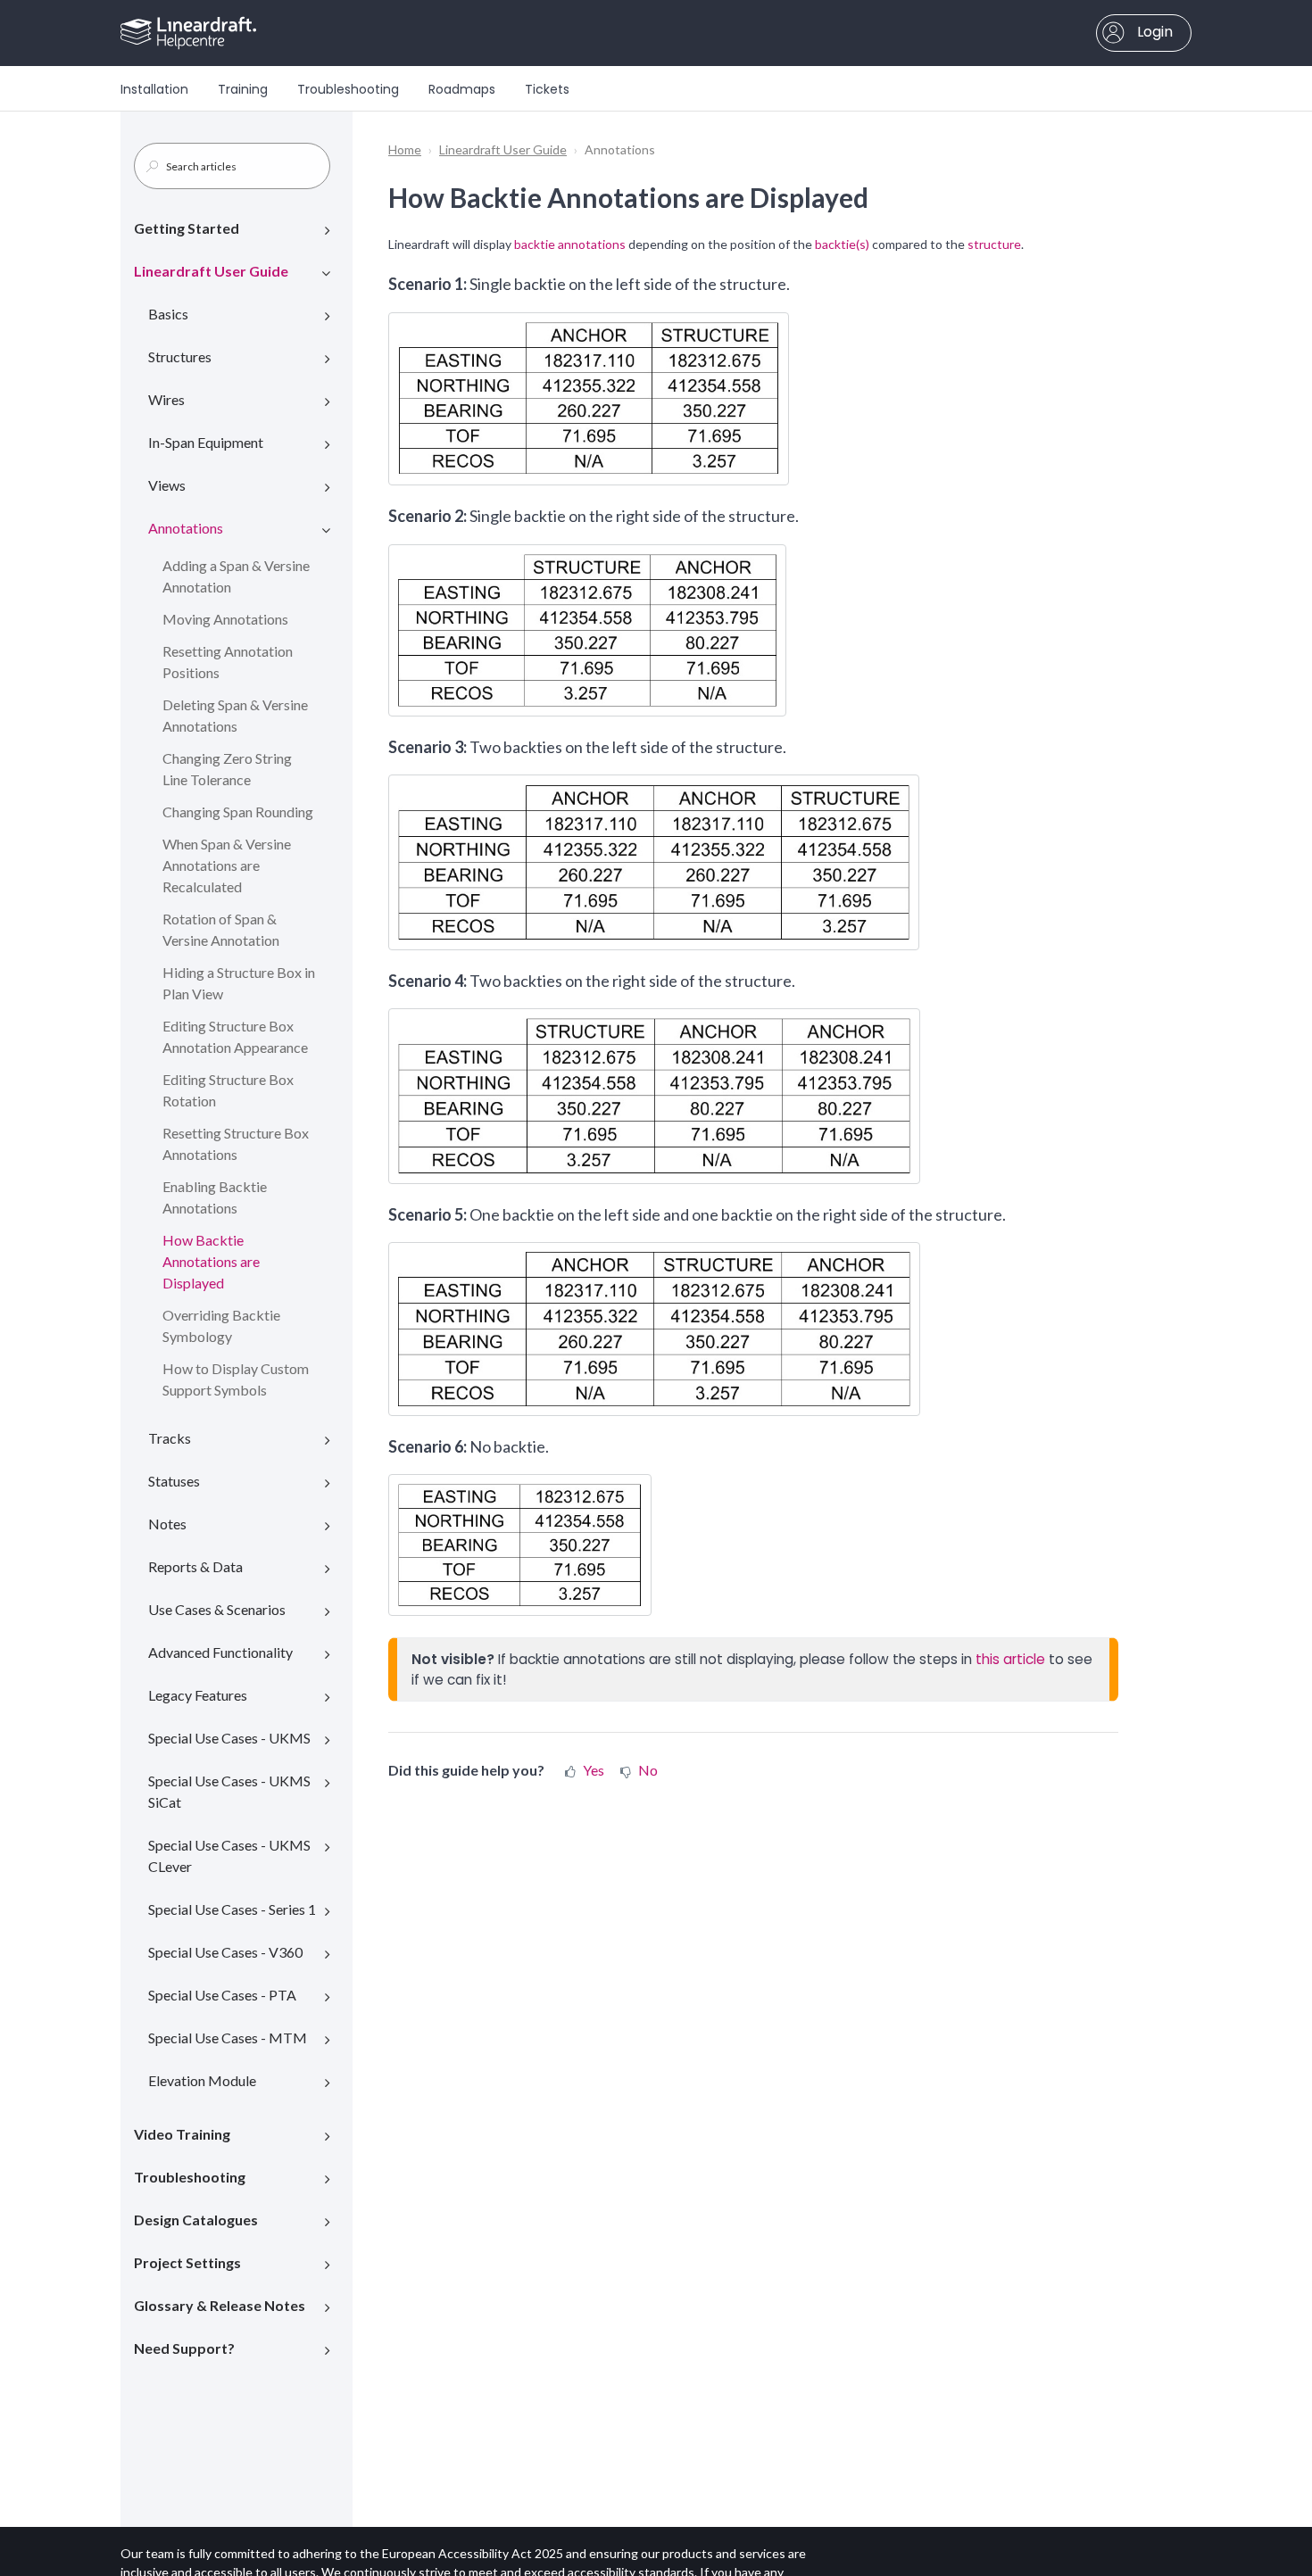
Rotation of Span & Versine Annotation (221, 929)
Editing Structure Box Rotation (228, 1090)
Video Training (182, 2134)
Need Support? (184, 2348)
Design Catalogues (196, 2220)
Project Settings (187, 2262)
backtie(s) (842, 244)
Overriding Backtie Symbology (221, 1325)
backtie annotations (570, 244)
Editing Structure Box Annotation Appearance (235, 1036)
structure (994, 244)
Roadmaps (462, 89)
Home (405, 149)
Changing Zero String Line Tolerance (227, 769)
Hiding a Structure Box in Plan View (239, 983)
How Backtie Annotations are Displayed (211, 1261)
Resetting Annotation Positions (228, 662)
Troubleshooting (348, 89)
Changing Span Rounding (238, 812)
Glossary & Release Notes (220, 2305)
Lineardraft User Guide (211, 271)
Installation (154, 89)
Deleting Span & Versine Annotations (235, 715)
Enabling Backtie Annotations (215, 1197)
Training (243, 89)
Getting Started (187, 228)
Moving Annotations (225, 619)
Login (1153, 32)
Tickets (547, 89)
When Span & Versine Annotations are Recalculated (227, 865)
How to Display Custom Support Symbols (236, 1379)
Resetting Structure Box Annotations (236, 1143)
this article (1010, 1659)
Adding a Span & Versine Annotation (236, 576)
